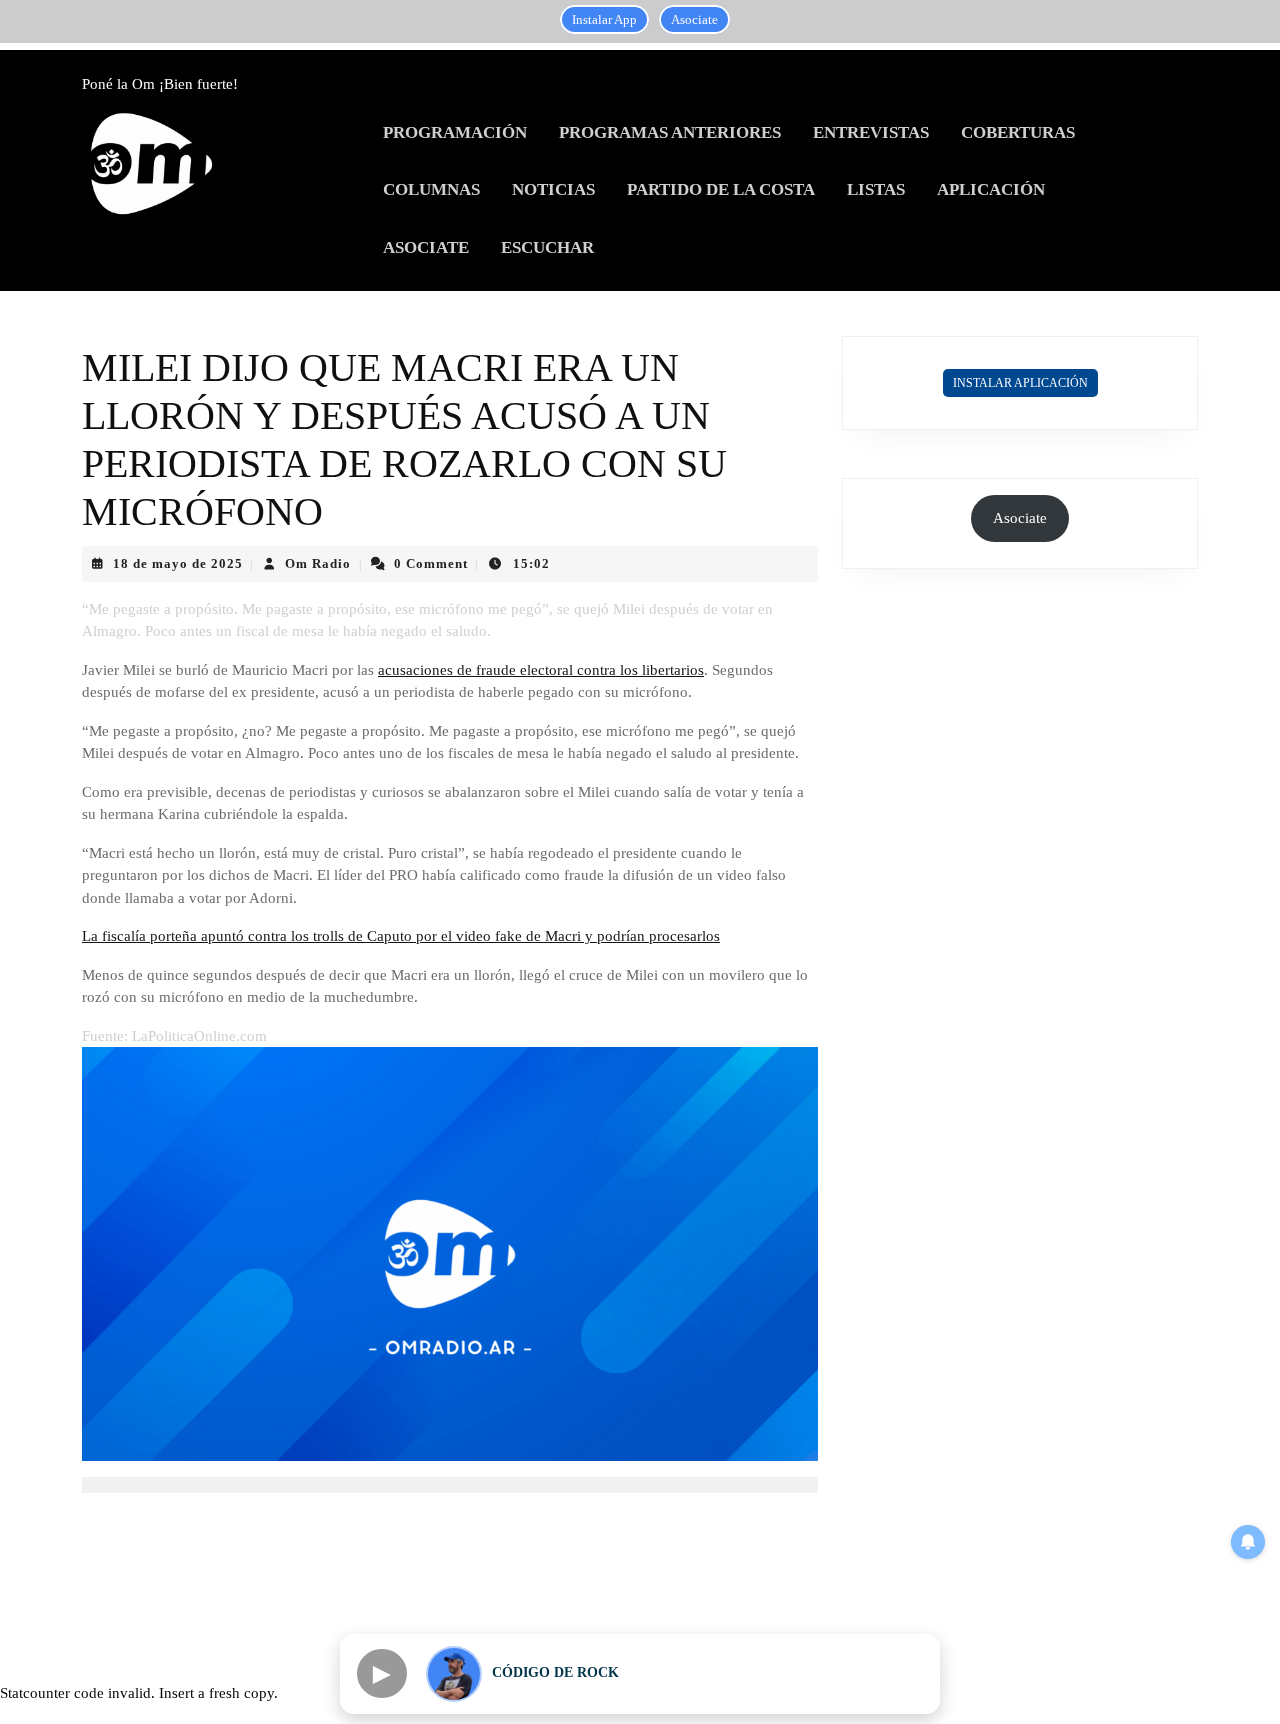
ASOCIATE (426, 247)
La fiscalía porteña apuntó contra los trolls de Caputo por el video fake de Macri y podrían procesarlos (401, 936)
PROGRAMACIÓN (455, 132)
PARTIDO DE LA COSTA (721, 189)
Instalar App (604, 19)
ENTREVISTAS (871, 132)
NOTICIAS (553, 189)
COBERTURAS (1018, 132)
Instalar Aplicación (1020, 383)
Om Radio (318, 563)
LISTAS (876, 189)
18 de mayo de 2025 (178, 563)
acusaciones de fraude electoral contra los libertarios (541, 670)
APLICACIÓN (991, 189)
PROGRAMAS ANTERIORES (670, 132)
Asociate (694, 19)
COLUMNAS (431, 189)
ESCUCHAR (547, 247)
